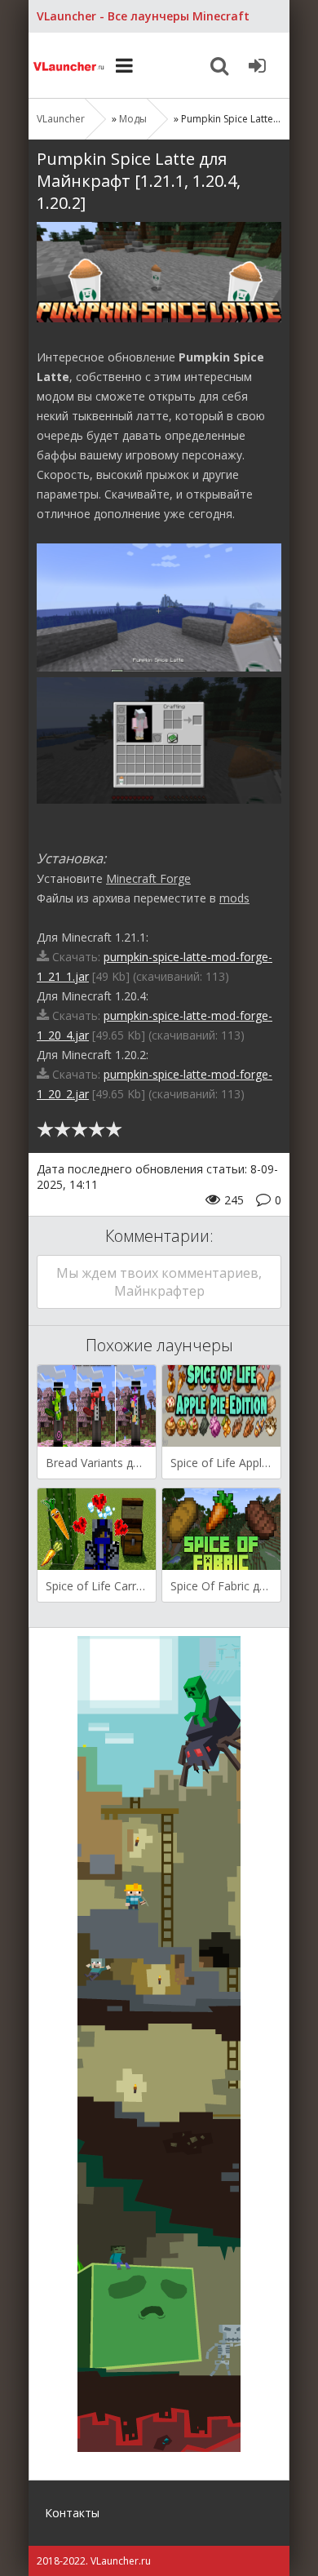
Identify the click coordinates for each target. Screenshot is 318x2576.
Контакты (72, 2513)
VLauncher (69, 65)
